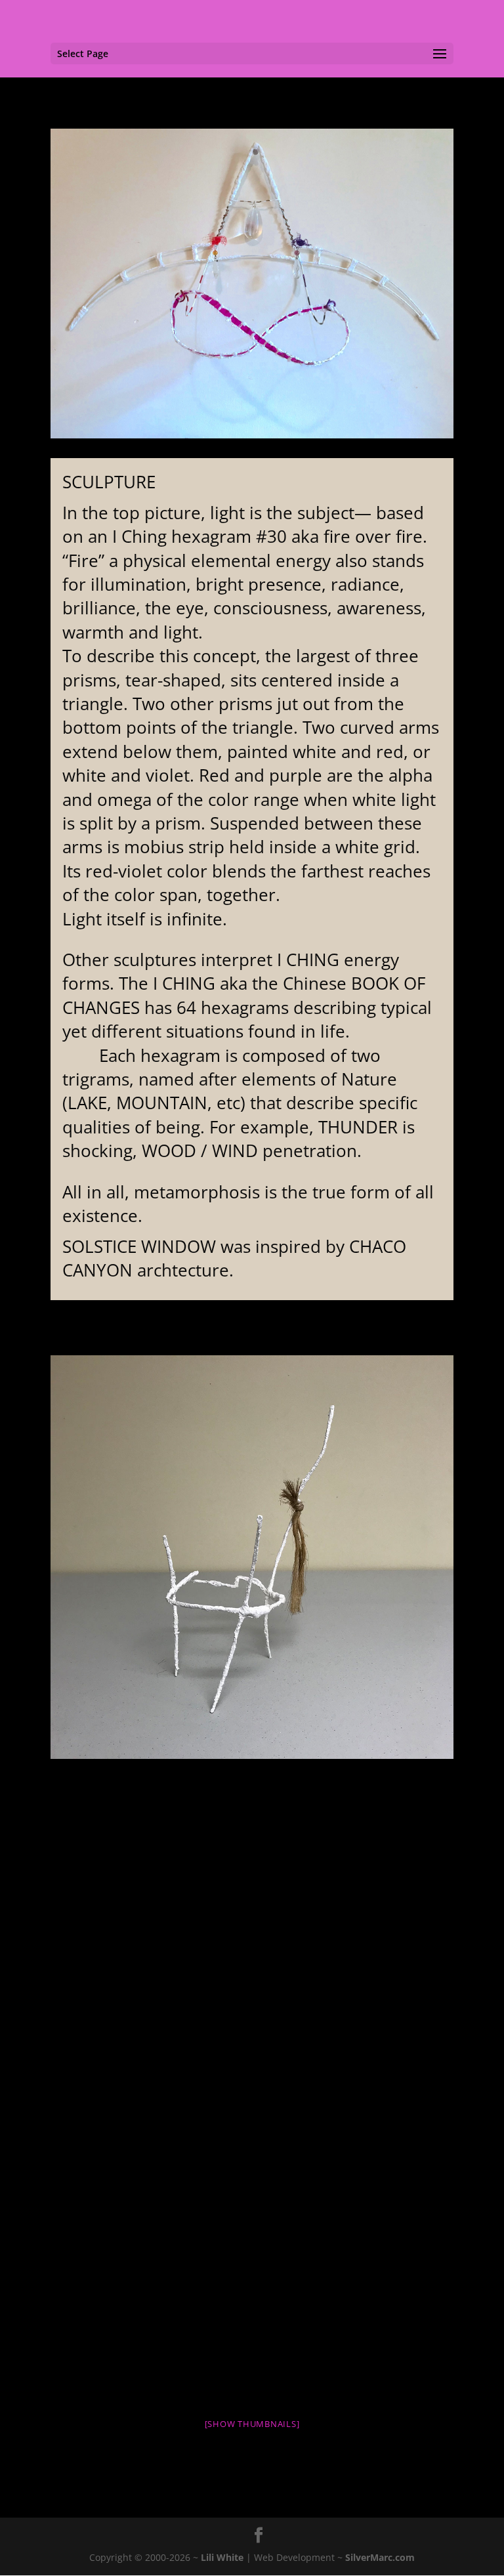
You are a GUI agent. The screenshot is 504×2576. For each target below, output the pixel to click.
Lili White (222, 2557)
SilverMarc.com (380, 2557)
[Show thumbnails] (252, 2424)
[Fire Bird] (252, 1557)
